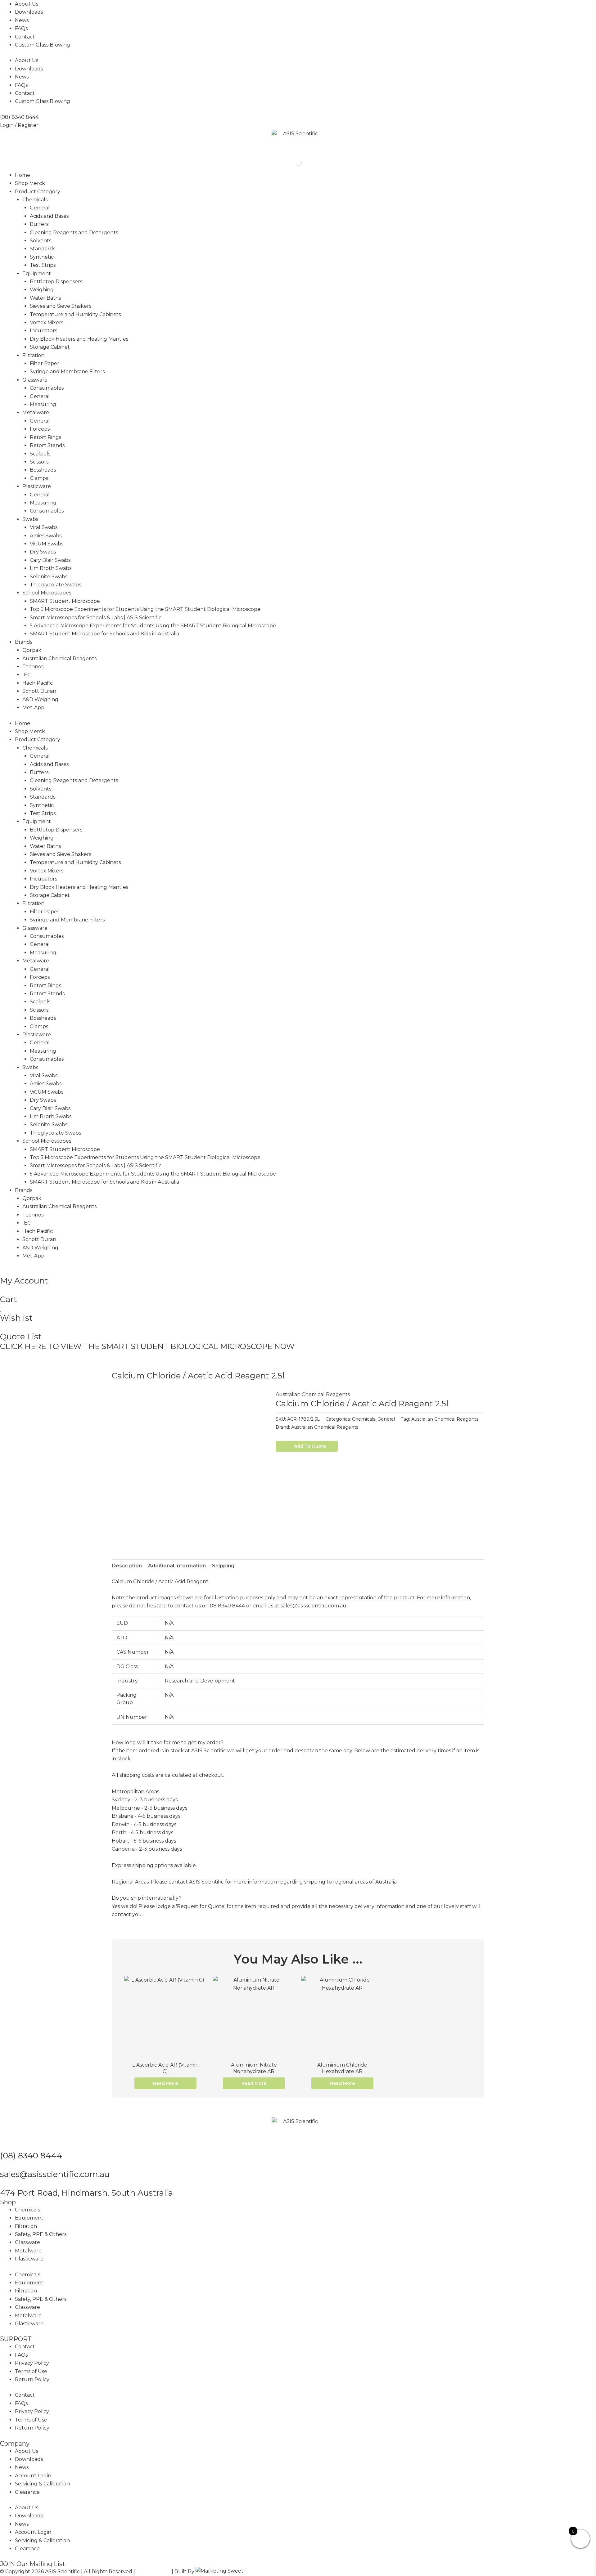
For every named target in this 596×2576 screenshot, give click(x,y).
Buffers (39, 224)
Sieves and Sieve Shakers (61, 306)
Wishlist (16, 1318)
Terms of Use (31, 2371)
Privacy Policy (32, 2363)
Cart (9, 1299)
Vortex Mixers (47, 323)
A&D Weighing (40, 699)
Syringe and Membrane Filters (67, 372)
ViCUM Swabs (47, 544)
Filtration (33, 355)
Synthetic (42, 257)
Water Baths (45, 298)
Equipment (37, 273)
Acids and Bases (49, 216)
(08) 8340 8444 (31, 2156)
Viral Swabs (44, 527)
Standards (43, 249)
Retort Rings (45, 437)
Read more (165, 2083)
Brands (24, 642)
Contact (25, 37)
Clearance (27, 2492)
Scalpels (40, 454)
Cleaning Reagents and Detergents (74, 233)
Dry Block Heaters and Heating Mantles (79, 339)
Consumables (47, 388)
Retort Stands (47, 445)
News (22, 20)
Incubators (43, 331)
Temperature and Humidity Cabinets (75, 314)
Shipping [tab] (223, 1566)
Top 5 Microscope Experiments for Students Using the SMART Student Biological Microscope (145, 609)
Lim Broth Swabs (51, 568)
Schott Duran (39, 691)
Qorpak (32, 650)
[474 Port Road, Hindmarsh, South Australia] (2, 2184)
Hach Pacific (38, 683)
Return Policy (32, 2379)
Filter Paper (45, 363)
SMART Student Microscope (65, 601)
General (40, 208)
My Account (24, 1281)
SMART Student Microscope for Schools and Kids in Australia (104, 634)
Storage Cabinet (50, 347)
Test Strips (43, 265)
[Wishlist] (1, 1309)
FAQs (21, 28)
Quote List (21, 1337)
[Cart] (2, 1290)
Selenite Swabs (49, 577)
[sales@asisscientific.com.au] (2, 2165)
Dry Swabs (43, 552)
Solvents (41, 241)
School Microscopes (47, 593)
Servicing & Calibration (42, 2484)
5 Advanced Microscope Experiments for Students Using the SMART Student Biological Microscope (153, 626)
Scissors (39, 462)
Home (23, 175)
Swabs (30, 519)
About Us (27, 4)
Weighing (42, 290)
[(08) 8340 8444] (2, 2146)
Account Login (33, 2476)
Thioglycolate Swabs (55, 585)
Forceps (40, 429)
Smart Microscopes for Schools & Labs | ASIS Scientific (96, 618)
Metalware (36, 412)
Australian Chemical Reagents (59, 659)
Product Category (38, 192)
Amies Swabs (46, 536)
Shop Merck (30, 183)
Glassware (35, 380)
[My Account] (2, 1271)
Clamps (39, 478)
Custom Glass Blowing (43, 45)
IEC (27, 675)
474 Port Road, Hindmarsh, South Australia (86, 2193)
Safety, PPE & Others (41, 2234)
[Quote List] (2, 1327)
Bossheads (43, 470)
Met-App (33, 708)
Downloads (29, 12)
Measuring (43, 404)
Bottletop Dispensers (56, 282)
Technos (33, 667)
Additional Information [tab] (177, 1566)
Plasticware (37, 486)
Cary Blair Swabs (50, 560)
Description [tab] (127, 1566)
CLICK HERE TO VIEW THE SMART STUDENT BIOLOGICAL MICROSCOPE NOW (147, 1346)
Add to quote (310, 1446)
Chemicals (35, 200)
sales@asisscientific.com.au (55, 2174)
